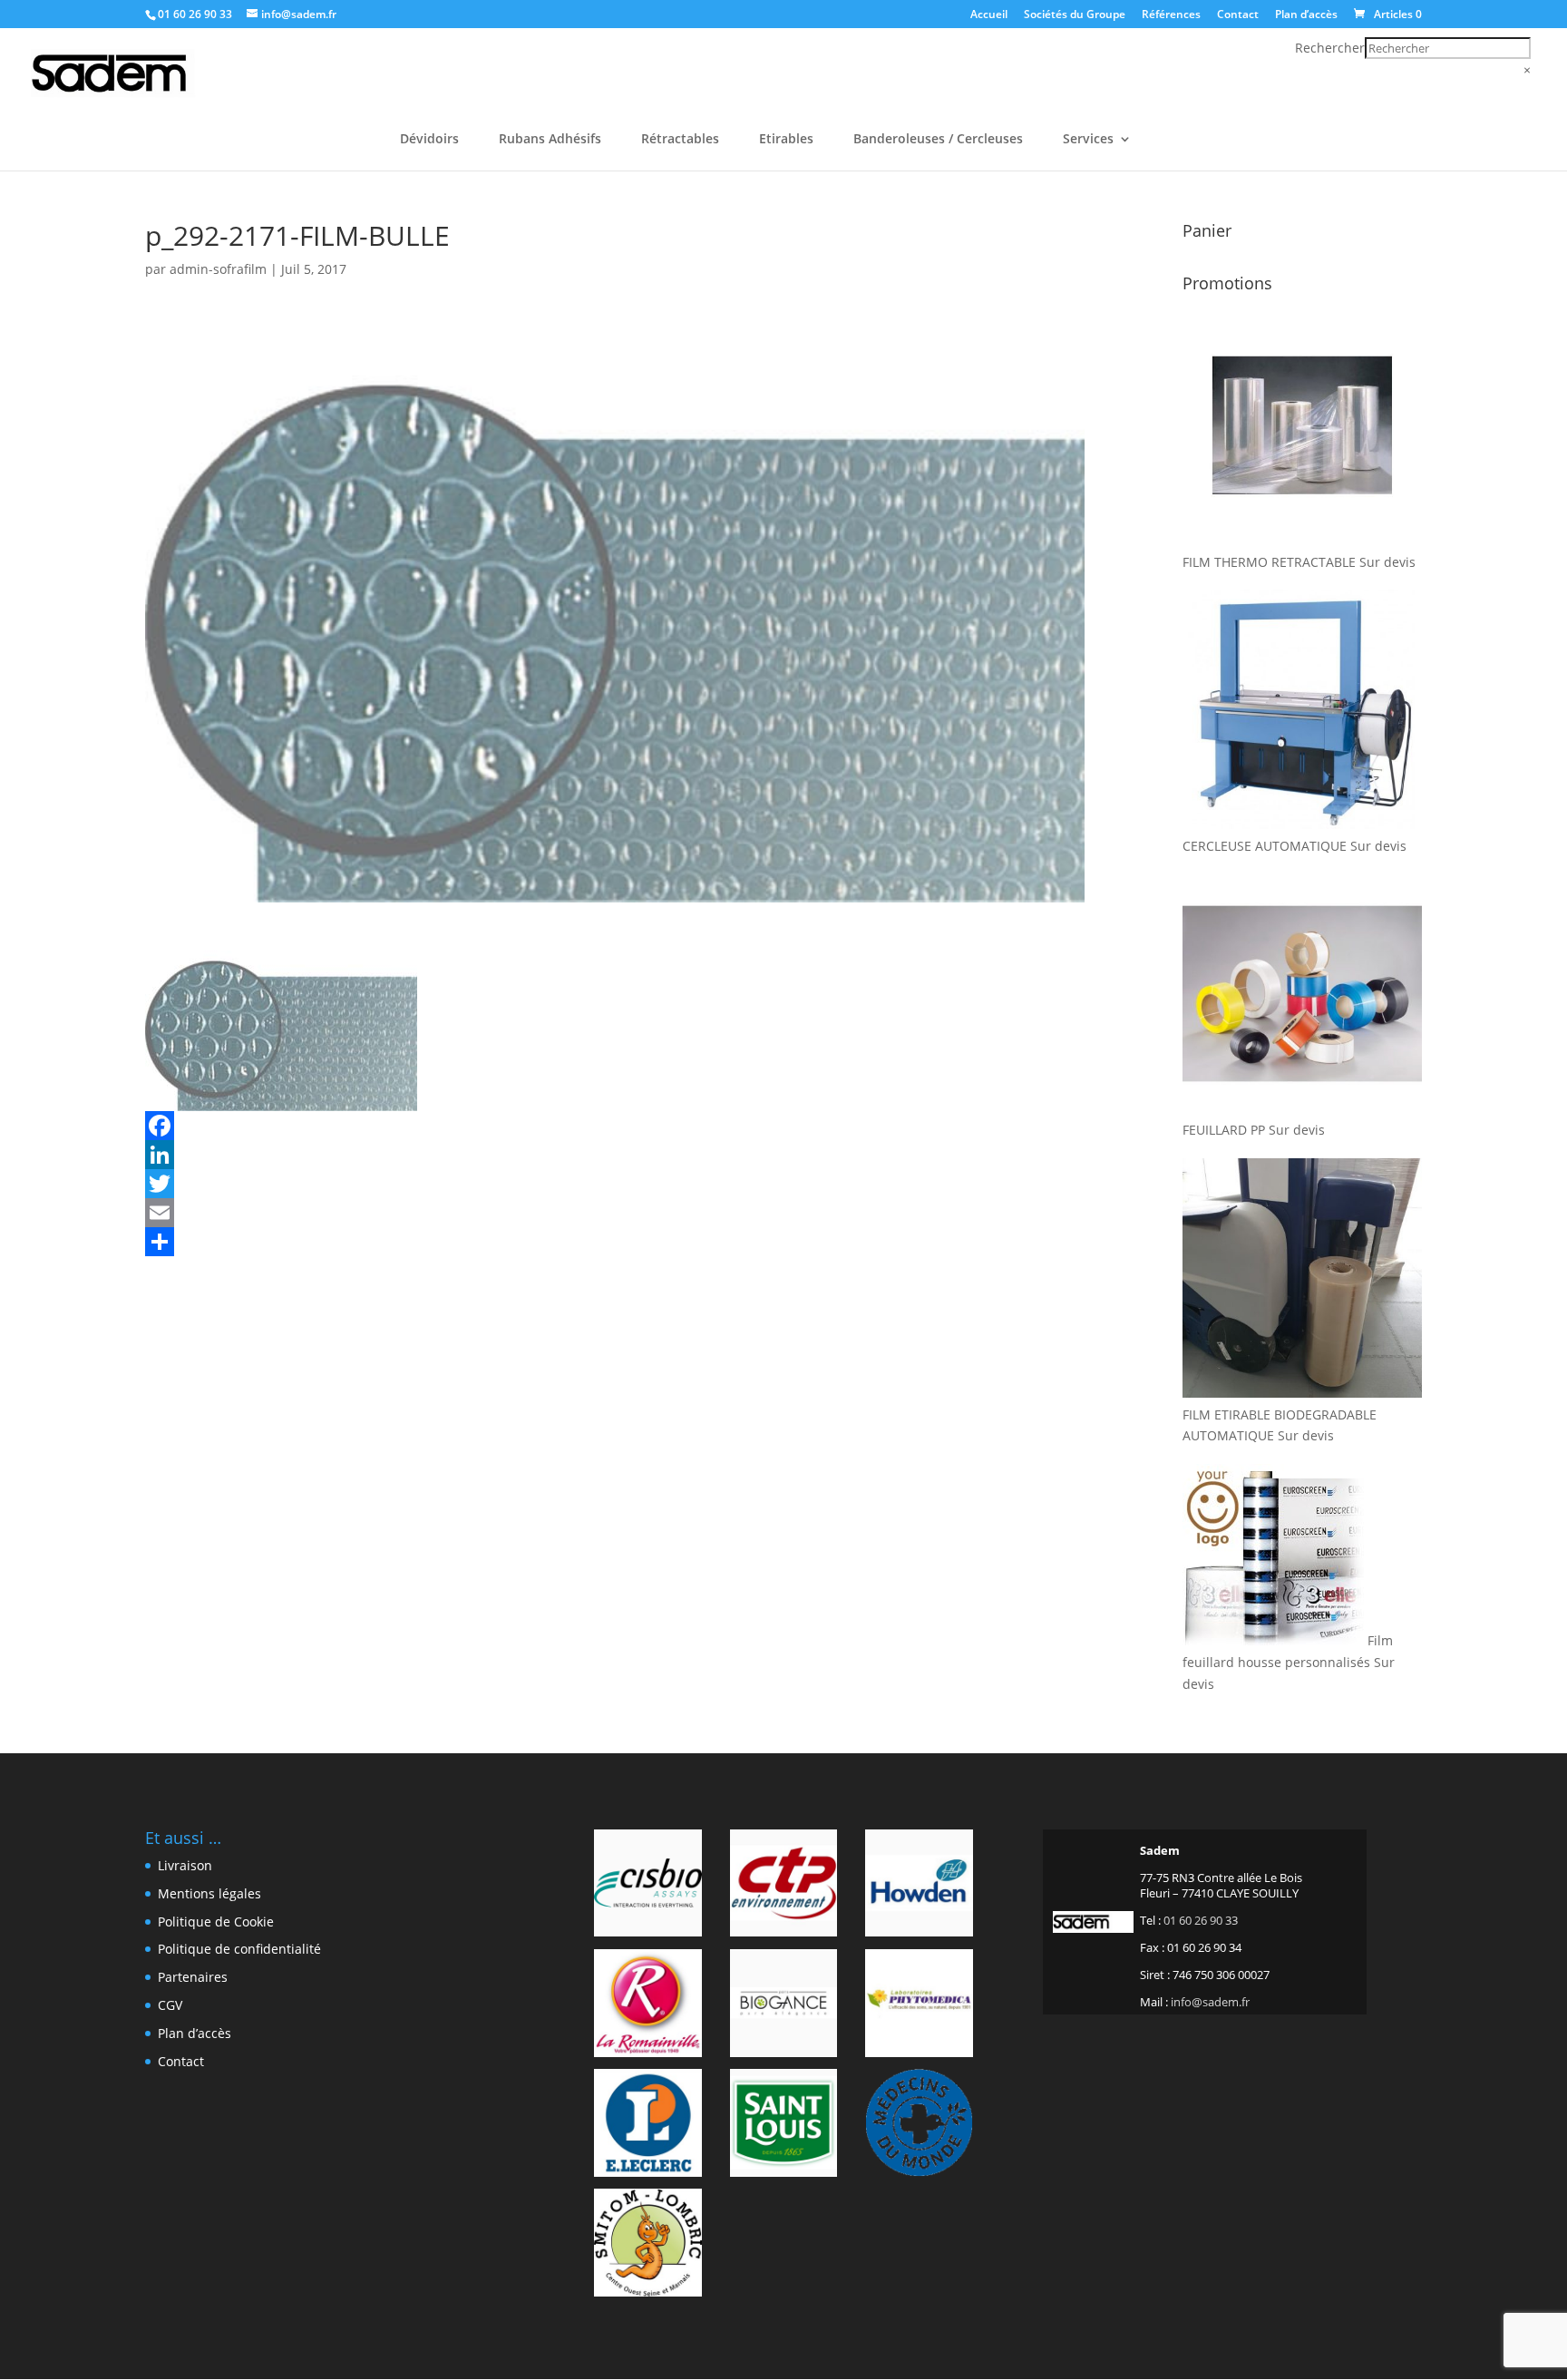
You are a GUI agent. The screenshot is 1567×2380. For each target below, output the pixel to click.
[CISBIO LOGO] (647, 1886)
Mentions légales (209, 1893)
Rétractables (680, 140)
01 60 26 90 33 (195, 14)
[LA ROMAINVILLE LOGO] (647, 2006)
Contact (1238, 15)
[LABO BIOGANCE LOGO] (783, 2006)
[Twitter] (615, 1184)
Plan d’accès (1306, 15)
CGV (170, 2005)
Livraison (185, 1865)
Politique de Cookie (216, 1922)
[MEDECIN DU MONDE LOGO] (919, 2126)
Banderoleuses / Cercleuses (938, 140)
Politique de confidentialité (239, 1949)
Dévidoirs (429, 140)
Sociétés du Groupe (1075, 15)
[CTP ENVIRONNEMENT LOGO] (783, 1886)
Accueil (989, 15)
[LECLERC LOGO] (647, 2126)
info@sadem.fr (1210, 2002)
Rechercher (1330, 48)
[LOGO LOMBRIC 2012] (647, 2245)
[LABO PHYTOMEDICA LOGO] (919, 2006)
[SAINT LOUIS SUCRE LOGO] (783, 2126)
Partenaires (193, 1977)
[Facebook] (615, 1126)
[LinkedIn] (615, 1155)
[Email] (615, 1213)
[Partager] (615, 1242)
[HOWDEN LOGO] (919, 1886)
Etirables (786, 140)
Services (1088, 140)
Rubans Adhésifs (550, 140)
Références (1171, 15)
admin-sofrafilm (218, 269)
